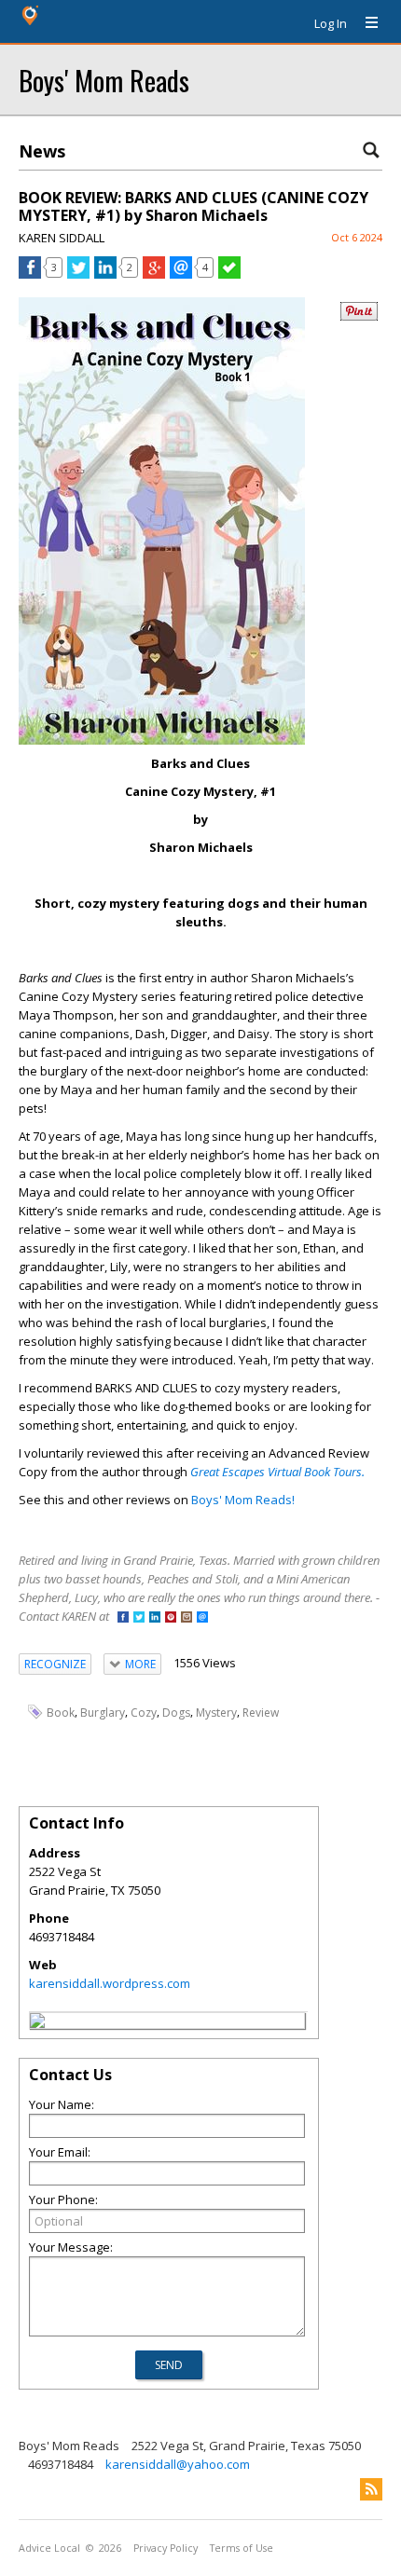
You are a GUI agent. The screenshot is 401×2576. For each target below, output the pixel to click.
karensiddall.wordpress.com (110, 1983)
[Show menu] (365, 23)
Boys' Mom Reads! (243, 1500)
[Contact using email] (202, 1618)
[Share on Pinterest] (359, 316)
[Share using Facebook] (30, 274)
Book (61, 1713)
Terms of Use (242, 2548)
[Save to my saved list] (229, 274)
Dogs (176, 1713)
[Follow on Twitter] (139, 1618)
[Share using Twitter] (78, 274)
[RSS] (371, 2489)
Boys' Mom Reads (104, 80)
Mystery (216, 1713)
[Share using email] (181, 274)
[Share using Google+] (154, 274)
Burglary (103, 1713)
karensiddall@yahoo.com (178, 2464)
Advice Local (49, 2548)
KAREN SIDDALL (62, 238)
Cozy (144, 1713)
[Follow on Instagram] (187, 1618)
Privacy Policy (166, 2548)
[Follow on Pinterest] (171, 1618)
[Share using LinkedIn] (105, 274)
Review (261, 1713)
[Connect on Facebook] (123, 1618)
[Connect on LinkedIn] (155, 1618)
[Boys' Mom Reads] (37, 2023)
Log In (331, 23)
